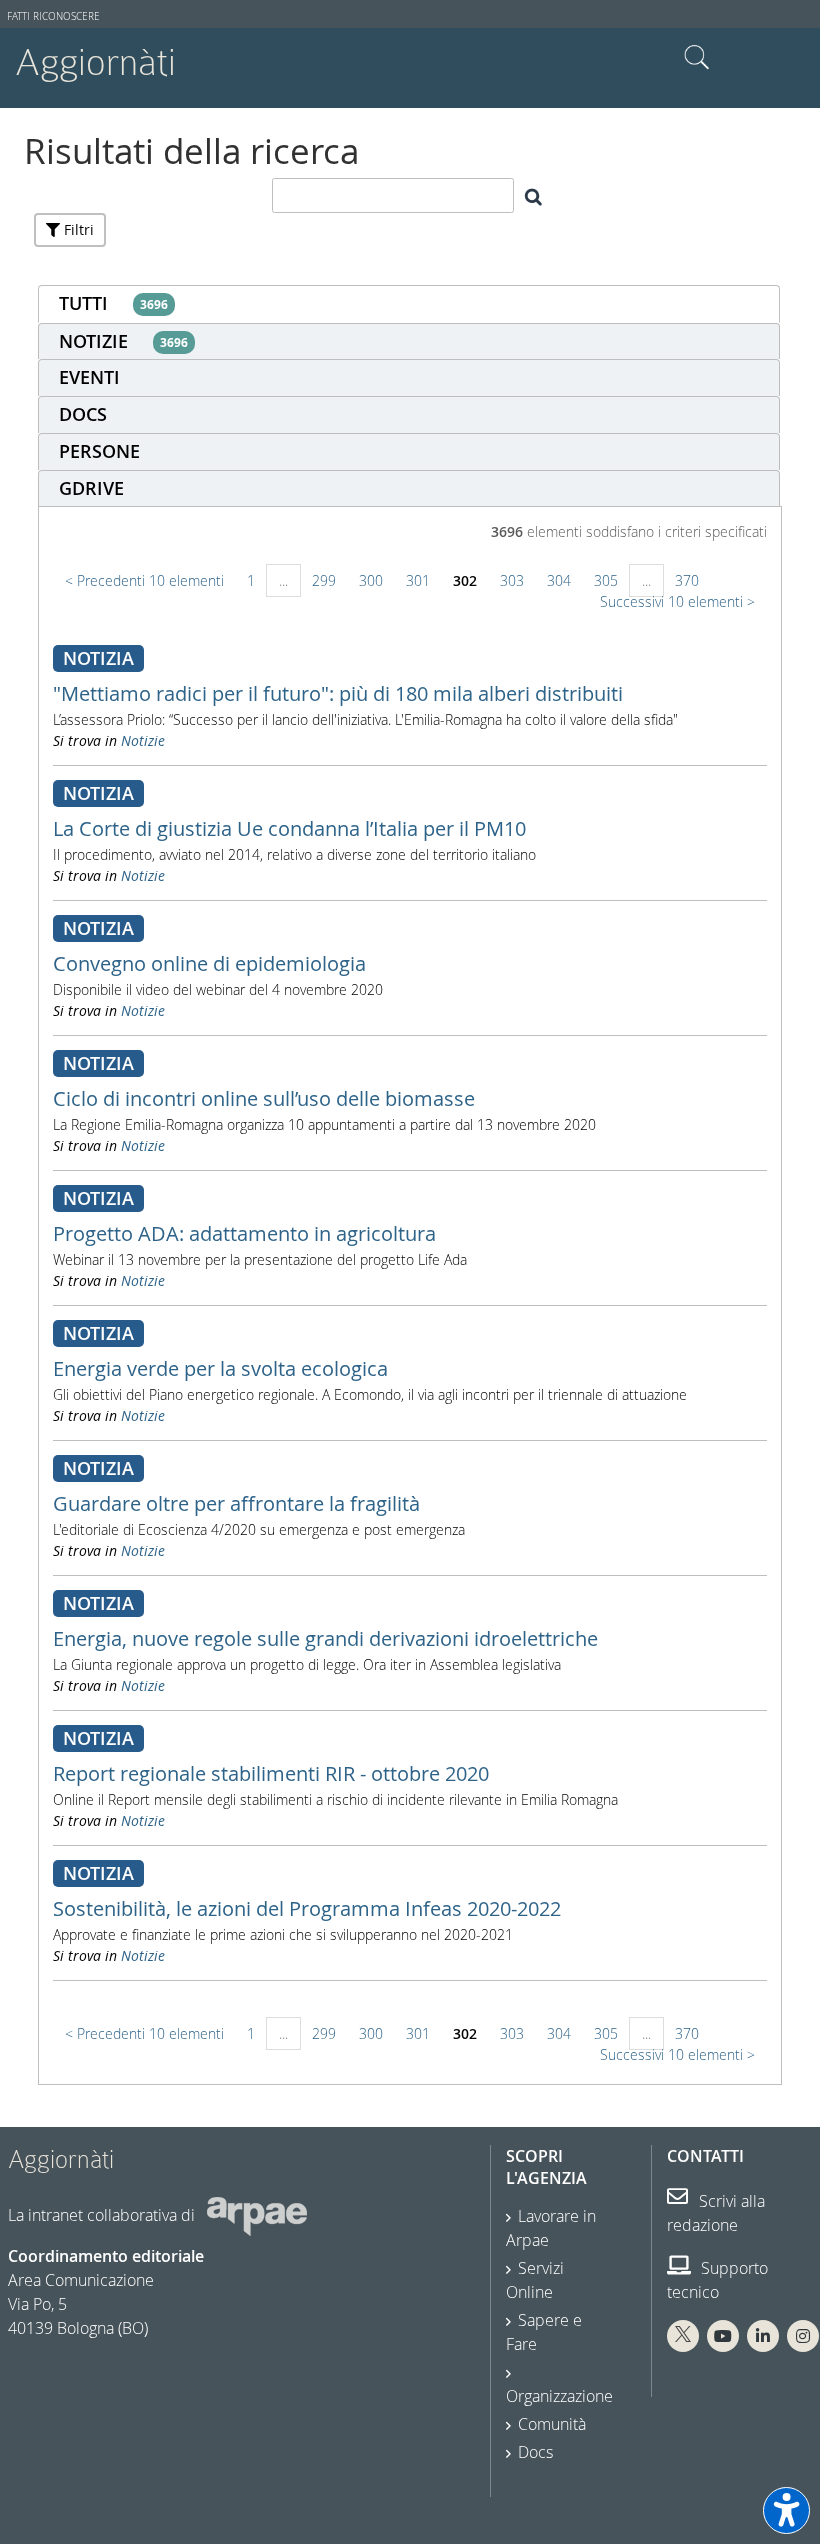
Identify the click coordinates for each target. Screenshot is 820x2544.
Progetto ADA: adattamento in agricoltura (244, 1233)
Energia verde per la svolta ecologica (220, 1368)
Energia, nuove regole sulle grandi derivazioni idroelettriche (325, 1638)
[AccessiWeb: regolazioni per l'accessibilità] (786, 2510)
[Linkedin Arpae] (763, 2336)
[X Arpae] (683, 2336)
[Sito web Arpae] (257, 2215)
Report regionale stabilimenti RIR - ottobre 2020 (271, 1773)
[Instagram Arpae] (803, 2336)
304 (559, 580)
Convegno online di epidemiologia (209, 963)
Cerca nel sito (697, 58)
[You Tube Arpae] (723, 2336)
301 (418, 580)
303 (512, 580)
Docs (535, 2452)
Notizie (143, 740)
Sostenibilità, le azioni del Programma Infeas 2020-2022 (307, 1908)
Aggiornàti (95, 62)
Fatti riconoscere (53, 16)
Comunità (552, 2424)
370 (687, 580)
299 (324, 580)
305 (606, 580)
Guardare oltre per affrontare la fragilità (236, 1503)
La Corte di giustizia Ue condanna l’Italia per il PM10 (289, 828)
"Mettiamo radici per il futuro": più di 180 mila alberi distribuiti (338, 693)
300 (371, 580)
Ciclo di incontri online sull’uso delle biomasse (264, 1098)
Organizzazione (559, 2396)
